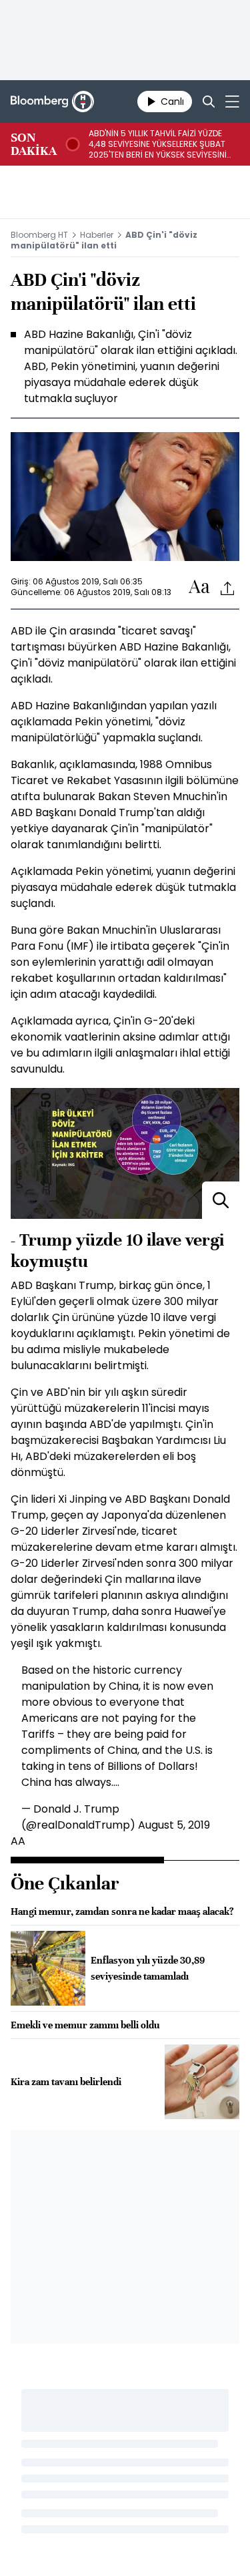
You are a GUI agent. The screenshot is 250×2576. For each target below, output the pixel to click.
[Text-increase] (199, 587)
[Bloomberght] (52, 102)
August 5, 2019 (174, 1825)
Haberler (97, 235)
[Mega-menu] (232, 102)
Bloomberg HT (39, 235)
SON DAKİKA (34, 144)
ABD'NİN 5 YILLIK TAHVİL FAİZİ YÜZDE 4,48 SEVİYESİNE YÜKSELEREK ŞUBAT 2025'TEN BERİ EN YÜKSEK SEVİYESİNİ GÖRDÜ (158, 144)
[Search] (209, 102)
